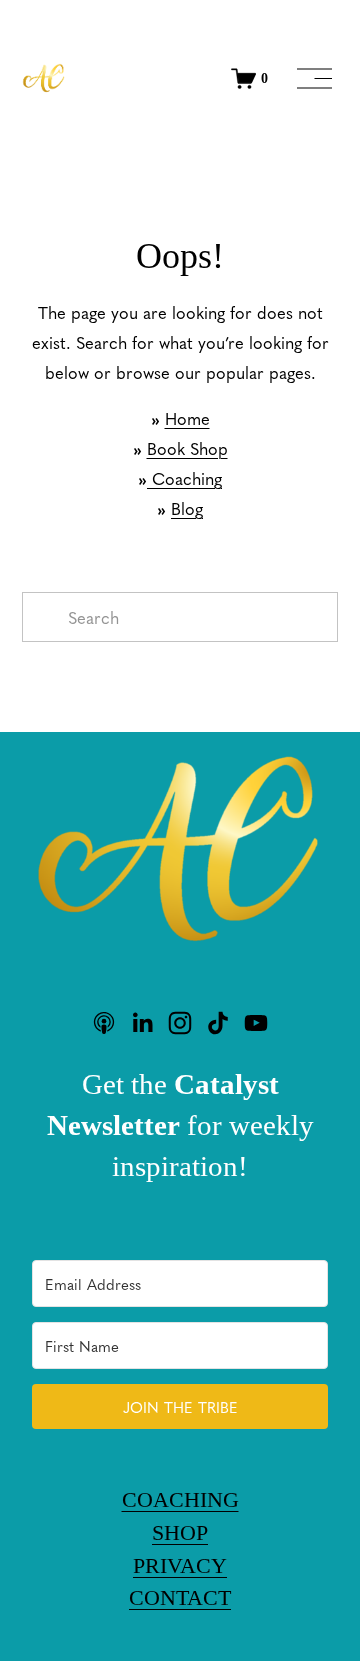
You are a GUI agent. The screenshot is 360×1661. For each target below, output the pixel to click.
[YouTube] (256, 1023)
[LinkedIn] (142, 1023)
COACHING (180, 1499)
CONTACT (180, 1597)
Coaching (184, 478)
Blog (187, 508)
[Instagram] (180, 1023)
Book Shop (187, 448)
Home (187, 418)
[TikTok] (218, 1023)
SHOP (180, 1532)
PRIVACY (180, 1565)
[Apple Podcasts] (104, 1023)
